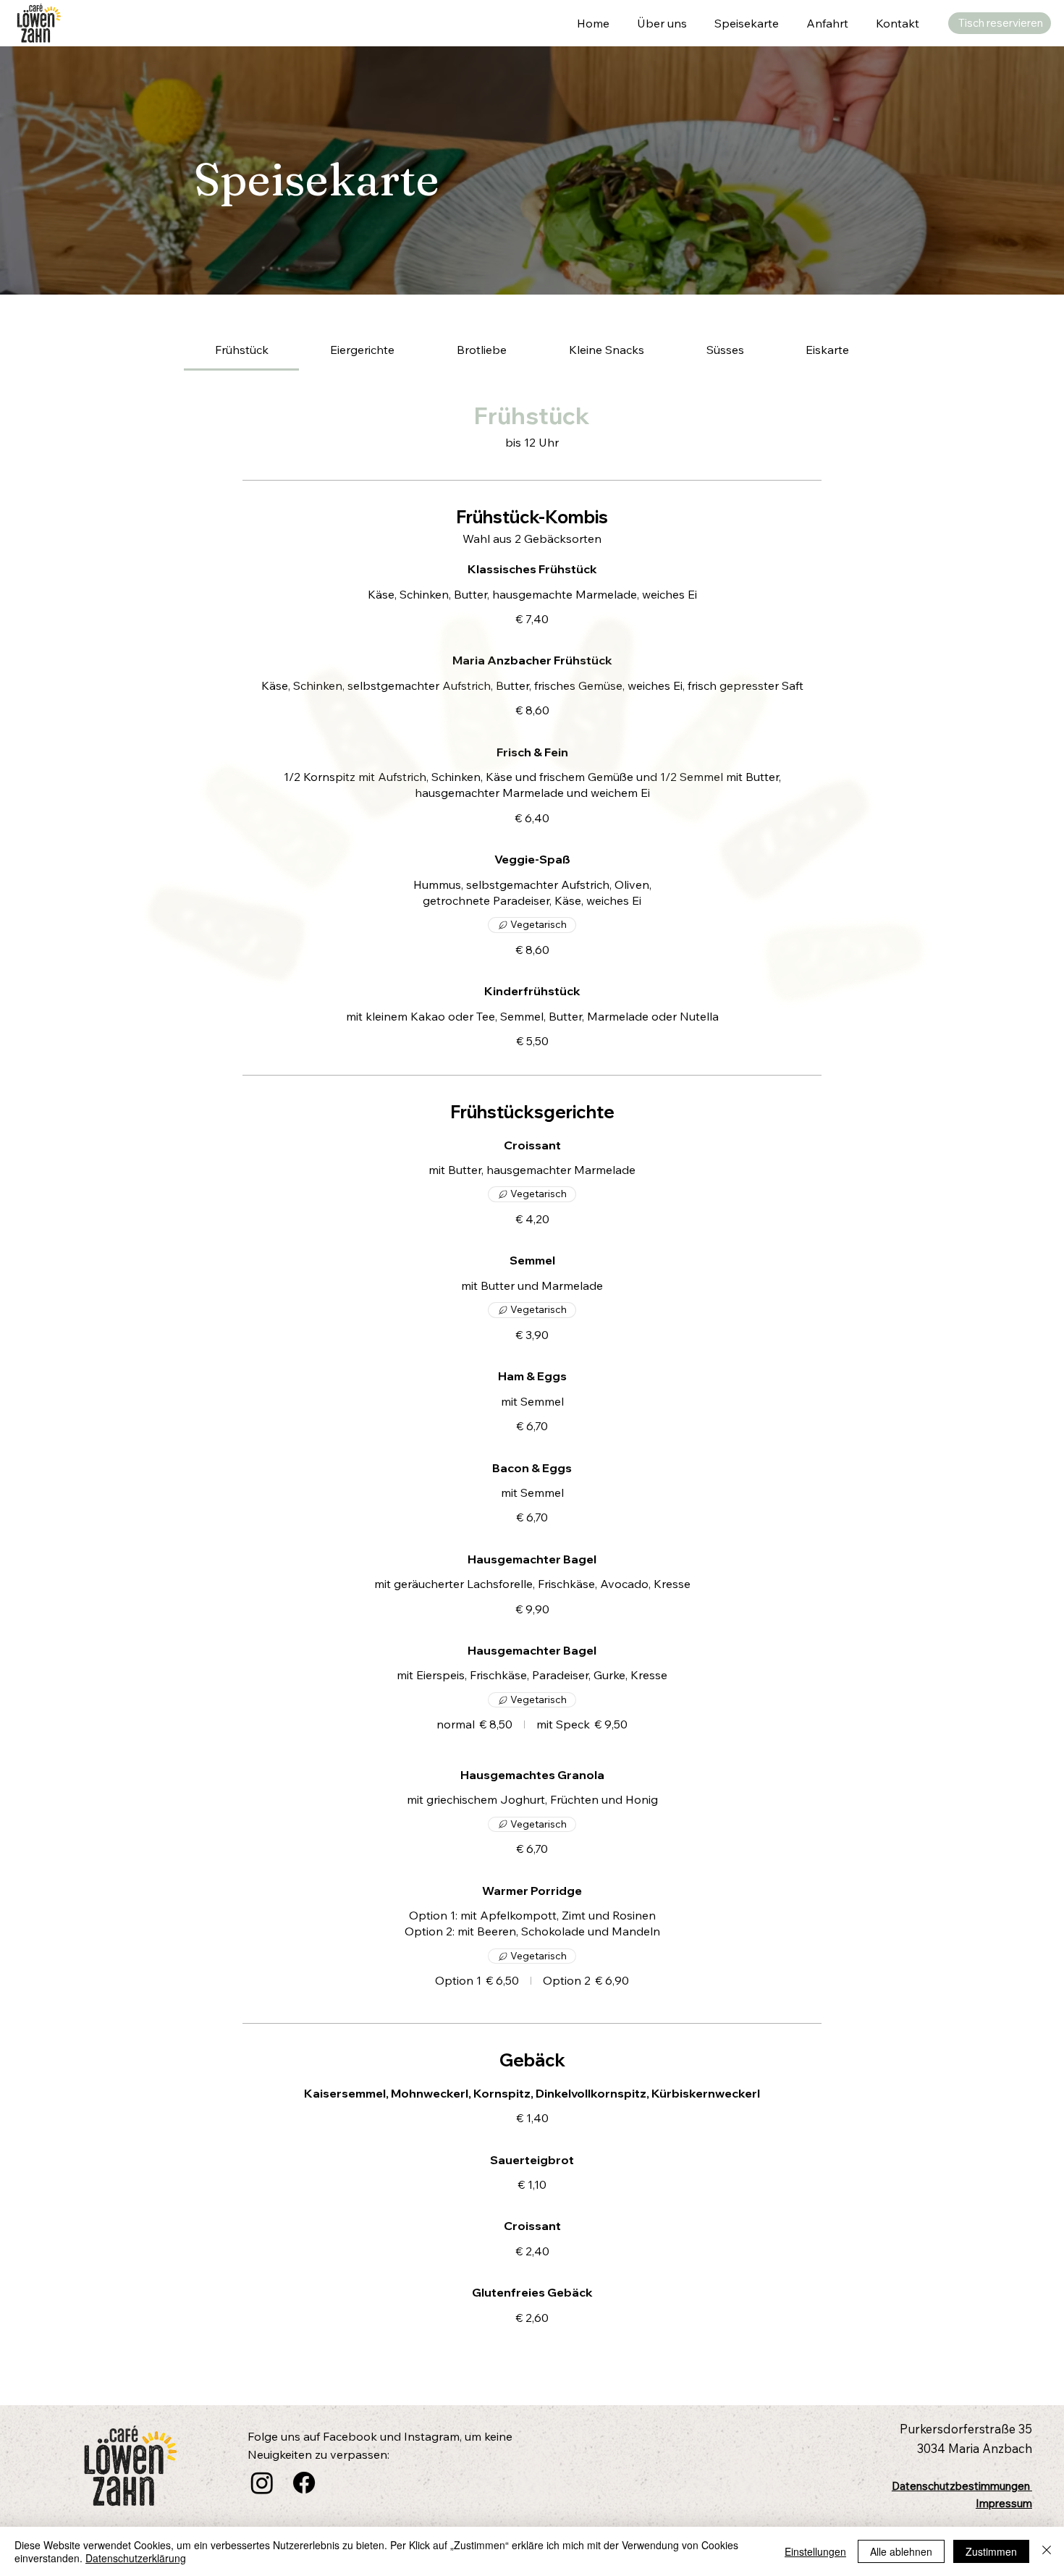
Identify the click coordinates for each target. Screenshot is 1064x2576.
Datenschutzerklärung (136, 2558)
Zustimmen (991, 2551)
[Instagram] (262, 2483)
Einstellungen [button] (815, 2551)
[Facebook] (304, 2483)
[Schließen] (1047, 2551)
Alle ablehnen (901, 2551)
